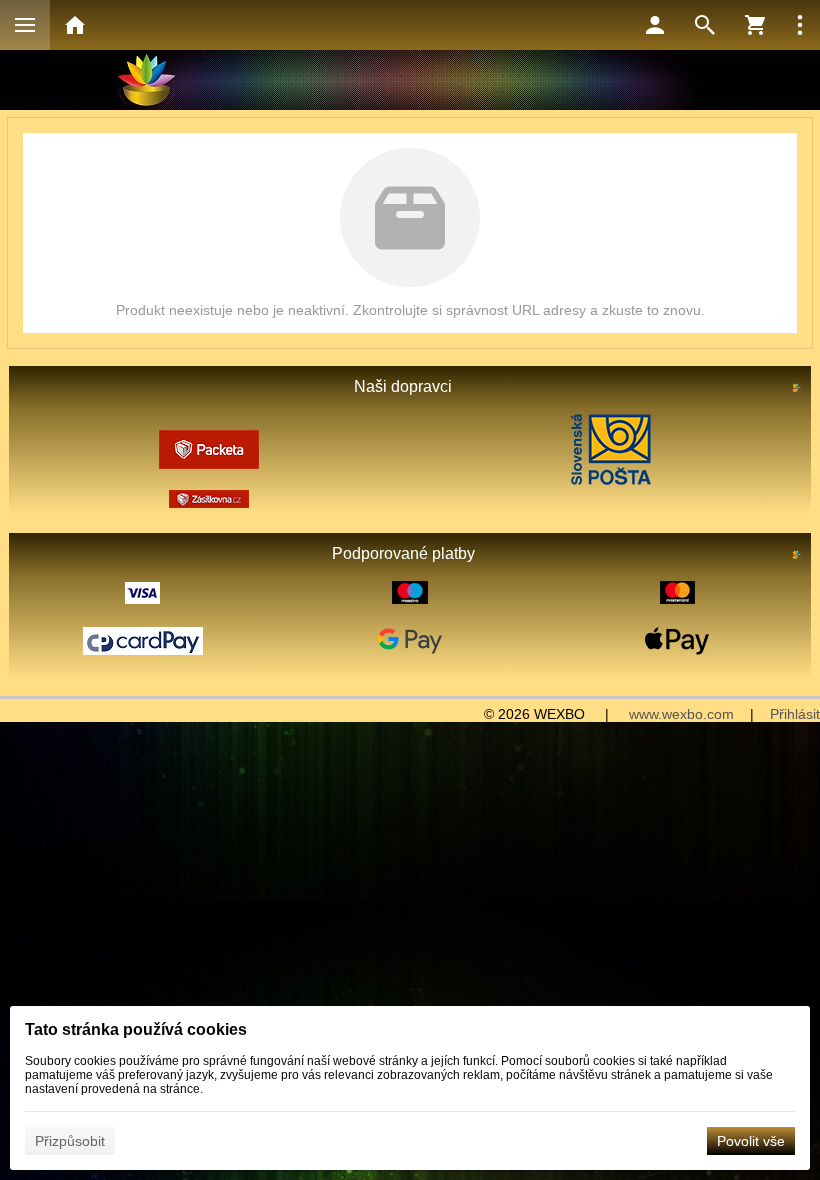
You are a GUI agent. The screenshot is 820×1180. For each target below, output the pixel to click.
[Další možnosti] (800, 25)
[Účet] (655, 25)
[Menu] (25, 25)
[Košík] (755, 25)
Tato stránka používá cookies (136, 1029)
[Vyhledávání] (705, 25)
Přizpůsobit (70, 1141)
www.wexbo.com (681, 714)
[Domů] (75, 25)
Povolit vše (751, 1141)
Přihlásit (795, 714)
